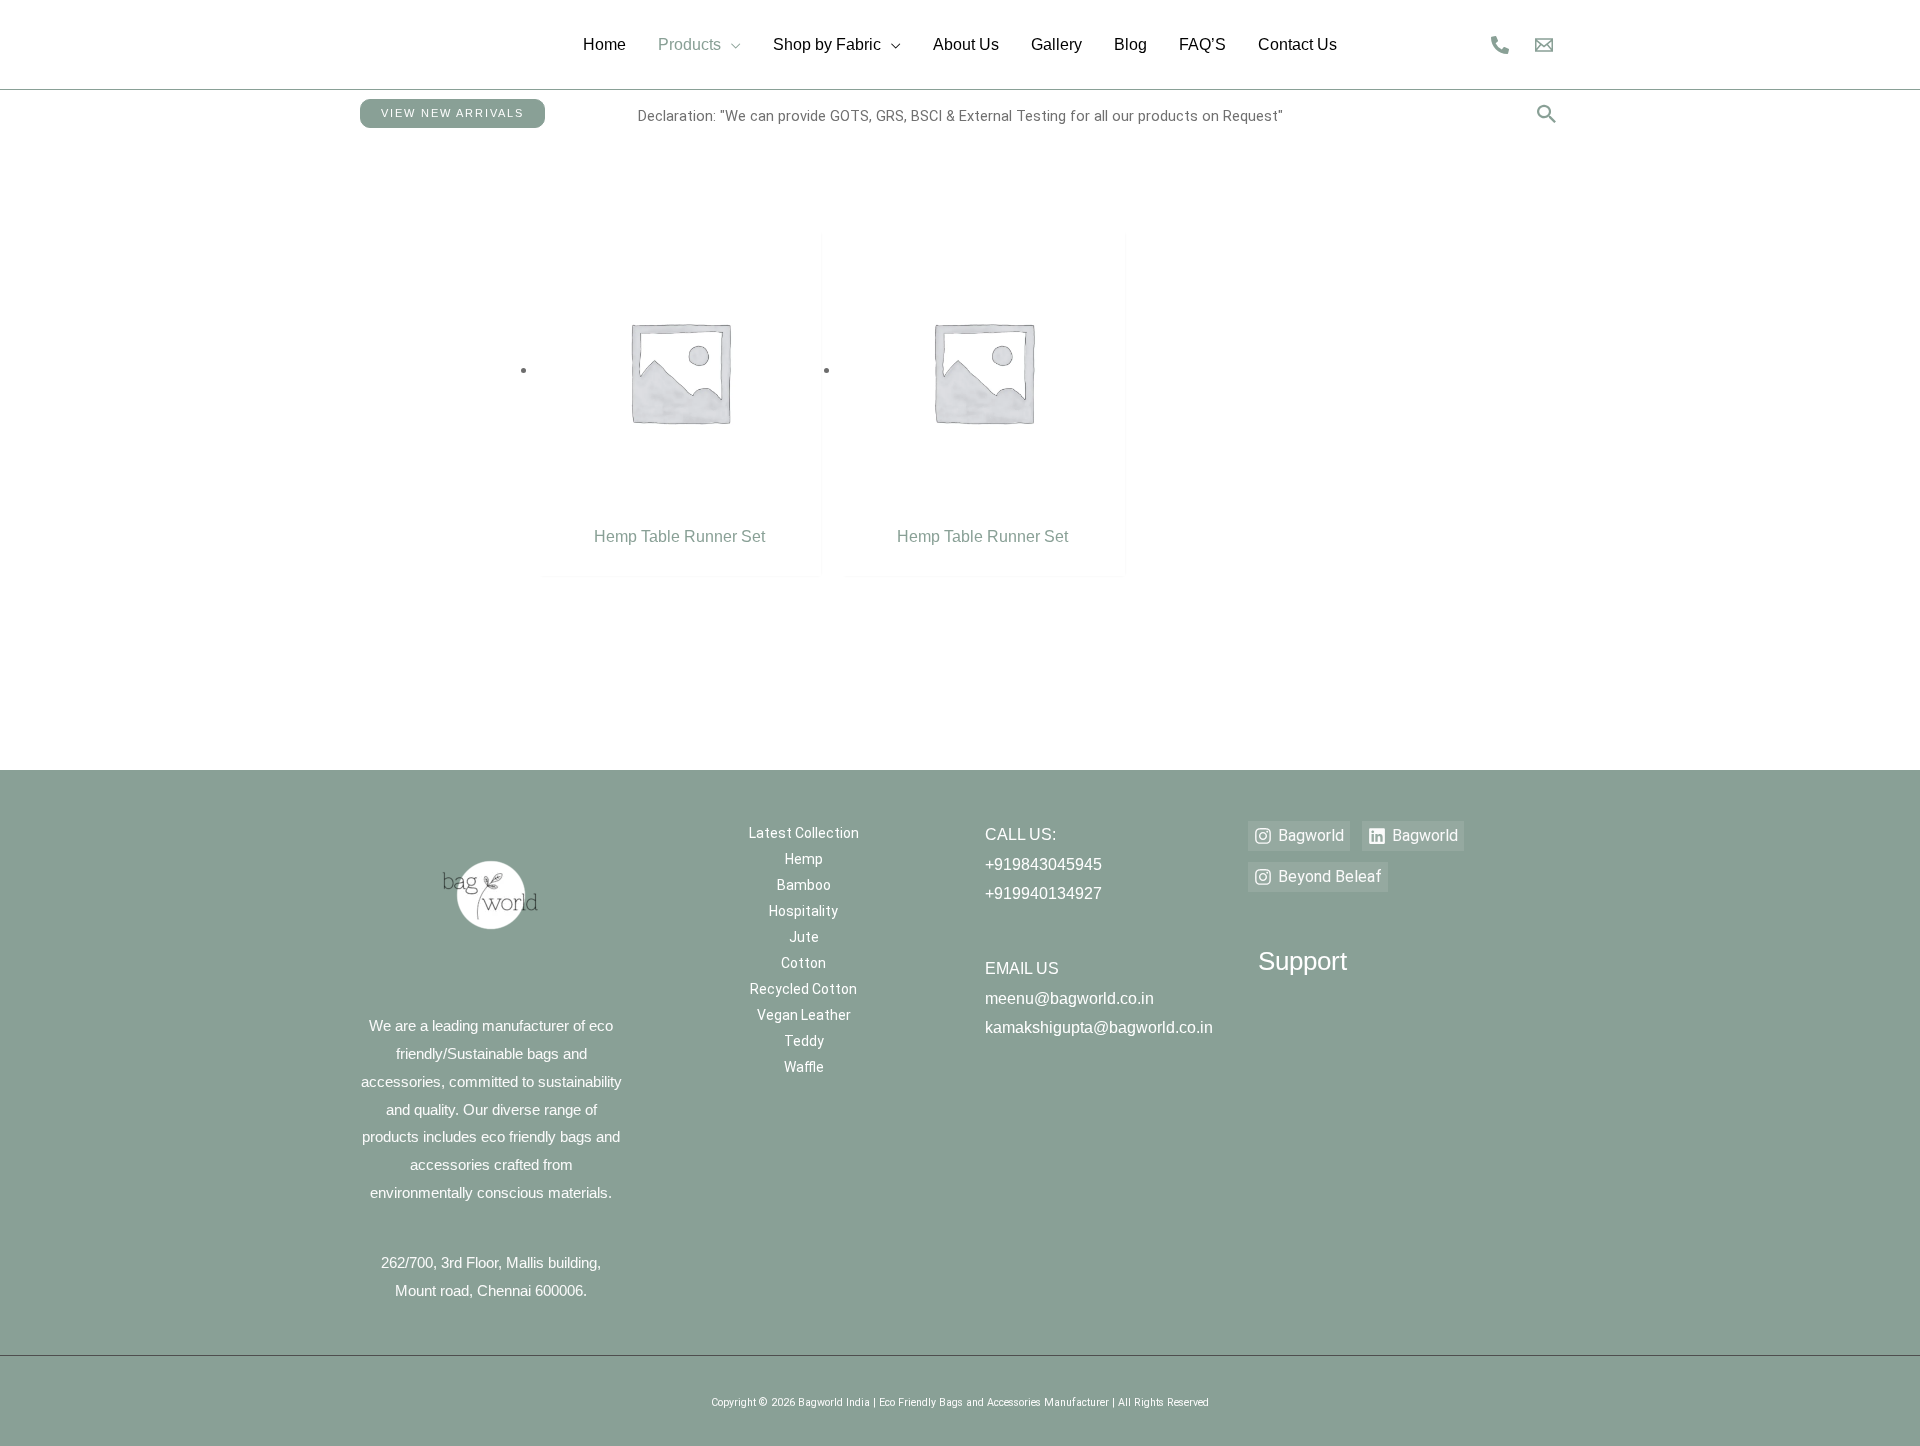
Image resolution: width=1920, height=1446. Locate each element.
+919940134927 (1043, 893)
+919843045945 (1043, 864)
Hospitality (803, 911)
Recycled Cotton (803, 989)
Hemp (804, 859)
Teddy (804, 1041)
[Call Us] (1500, 45)
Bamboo (804, 885)
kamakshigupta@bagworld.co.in (1099, 1027)
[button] (452, 113)
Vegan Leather (804, 1015)
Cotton (803, 963)
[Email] (1544, 45)
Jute (804, 937)
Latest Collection (804, 833)
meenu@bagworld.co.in (1069, 998)
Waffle (804, 1067)
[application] (731, 44)
